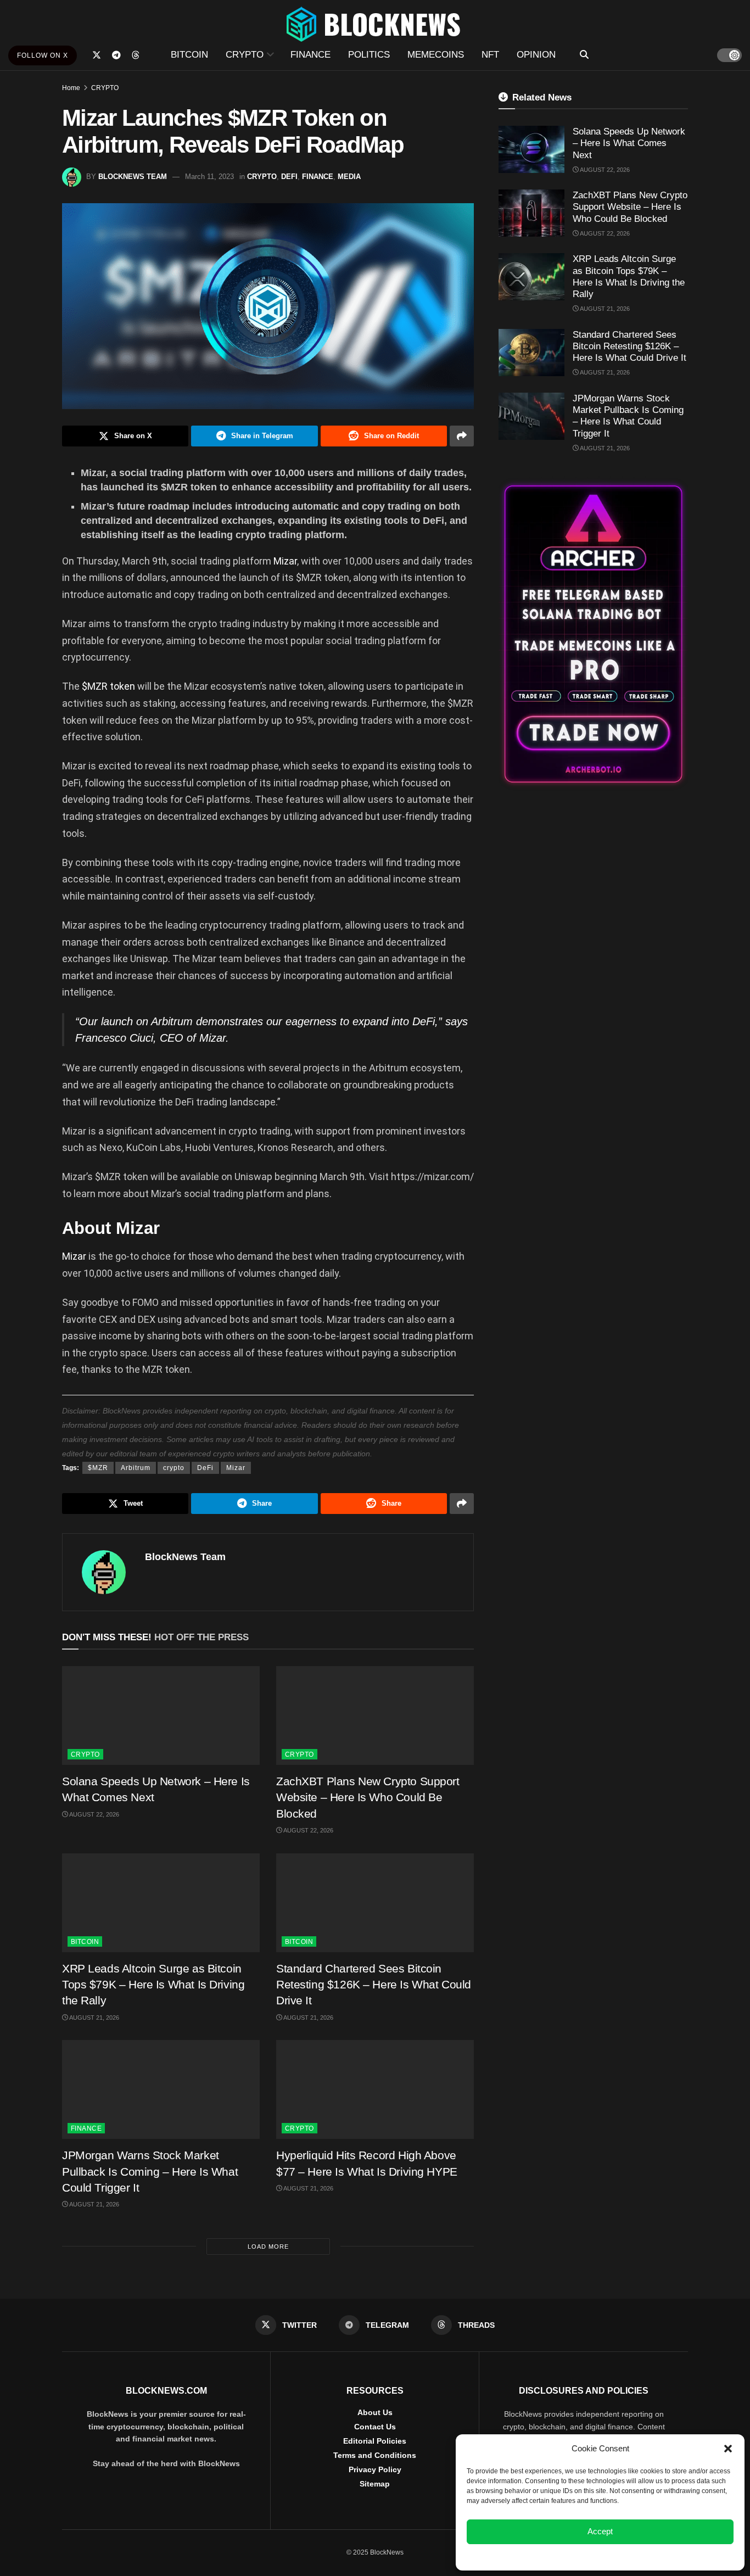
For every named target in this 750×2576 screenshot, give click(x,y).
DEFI (289, 177)
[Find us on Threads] (136, 55)
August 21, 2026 (94, 2018)
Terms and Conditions (375, 2455)
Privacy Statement (630, 2556)
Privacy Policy (375, 2469)
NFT (490, 55)
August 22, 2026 (94, 1814)
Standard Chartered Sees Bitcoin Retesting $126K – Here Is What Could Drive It (374, 1985)
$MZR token (110, 686)
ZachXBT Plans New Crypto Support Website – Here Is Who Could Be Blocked (368, 1797)
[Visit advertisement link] (593, 634)
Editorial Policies (375, 2441)
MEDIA (349, 177)
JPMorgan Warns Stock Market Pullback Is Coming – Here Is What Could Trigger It (150, 2171)
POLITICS (369, 55)
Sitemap (375, 2484)
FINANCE (310, 55)
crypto (174, 1468)
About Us (375, 2412)
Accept (600, 2531)
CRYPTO (245, 55)
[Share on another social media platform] (462, 436)
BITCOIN (189, 55)
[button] (728, 2449)
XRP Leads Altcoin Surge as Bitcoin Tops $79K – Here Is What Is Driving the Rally (153, 1985)
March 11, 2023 (209, 177)
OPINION (536, 55)
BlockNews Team (133, 177)
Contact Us (375, 2427)
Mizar (285, 561)
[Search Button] (584, 55)
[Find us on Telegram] (116, 55)
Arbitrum (136, 1468)
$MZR (98, 1468)
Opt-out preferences (568, 2556)
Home (71, 88)
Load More (268, 2247)
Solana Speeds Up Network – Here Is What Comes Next (629, 143)
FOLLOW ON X (43, 55)
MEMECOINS (436, 55)
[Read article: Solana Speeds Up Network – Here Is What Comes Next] (161, 1716)
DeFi (205, 1468)
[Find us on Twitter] (97, 55)
